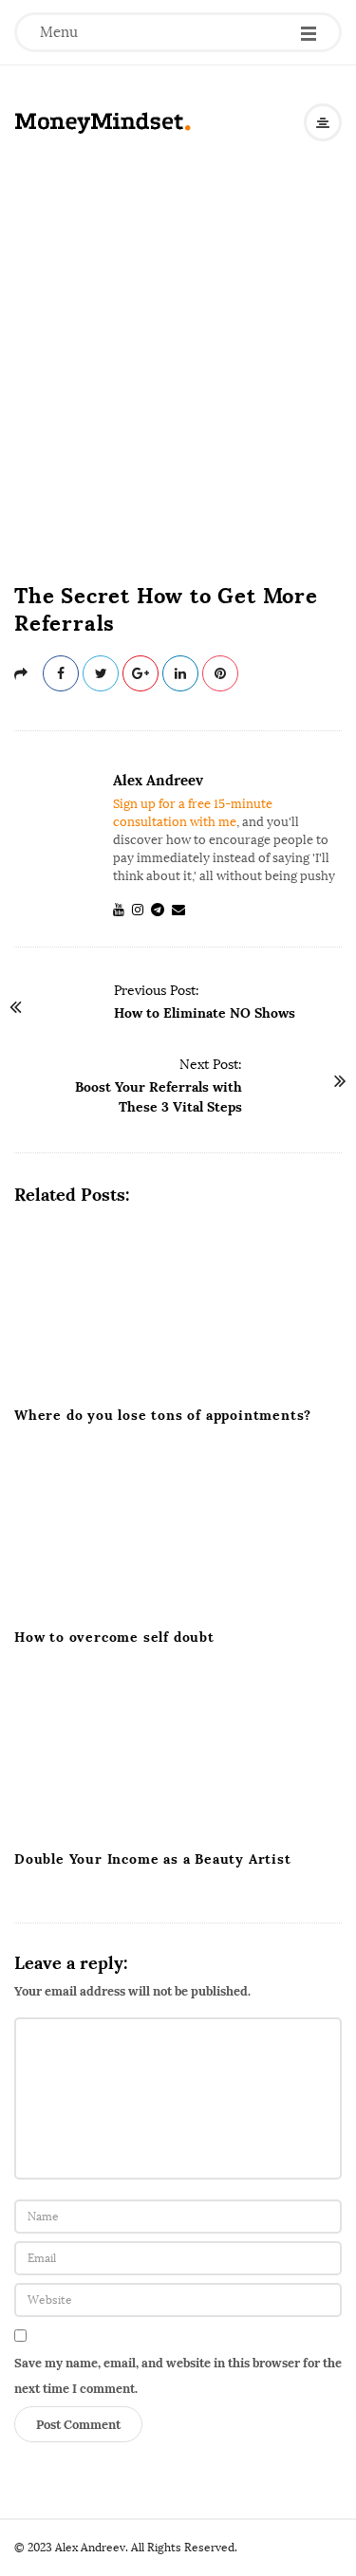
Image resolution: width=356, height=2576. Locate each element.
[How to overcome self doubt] (178, 1532)
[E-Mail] (182, 910)
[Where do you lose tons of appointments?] (178, 1310)
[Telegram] (161, 910)
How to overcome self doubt (114, 1637)
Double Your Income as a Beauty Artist (153, 1859)
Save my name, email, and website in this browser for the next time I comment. (178, 2376)
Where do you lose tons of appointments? (163, 1415)
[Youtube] (122, 910)
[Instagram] (141, 910)
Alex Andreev (158, 780)
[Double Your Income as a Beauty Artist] (178, 1754)
